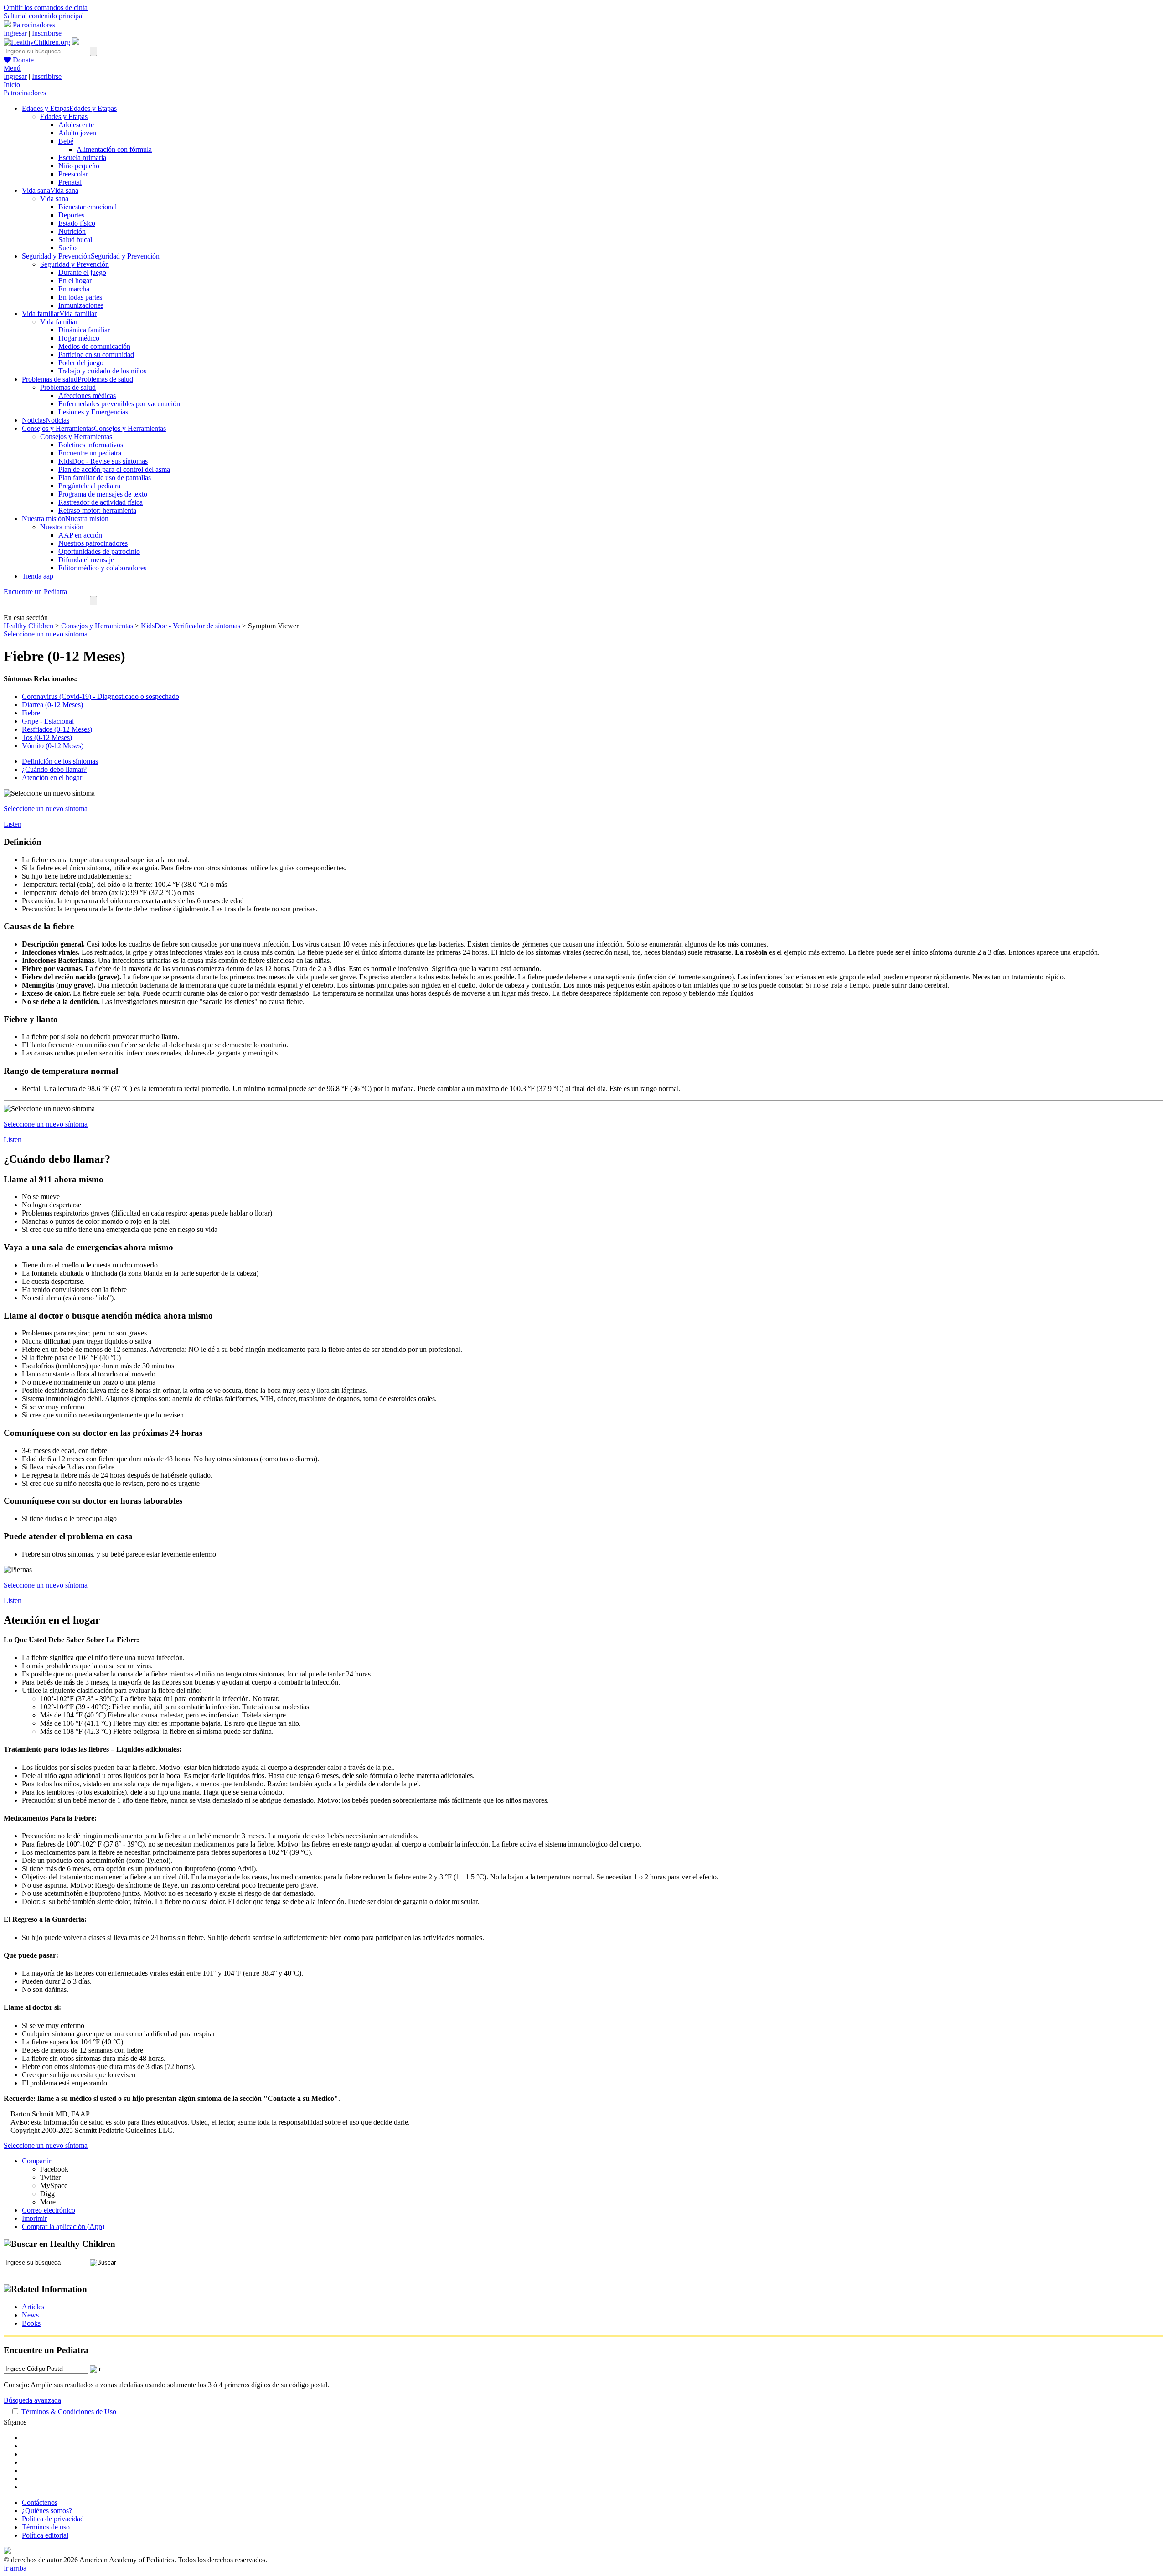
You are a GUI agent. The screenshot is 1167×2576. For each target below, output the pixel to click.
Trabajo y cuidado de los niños (102, 371)
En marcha (74, 289)
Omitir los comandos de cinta (46, 8)
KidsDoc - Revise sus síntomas (103, 461)
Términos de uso (46, 2527)
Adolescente (76, 125)
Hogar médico (79, 338)
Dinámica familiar (84, 330)
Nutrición (72, 231)
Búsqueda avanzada (32, 2400)
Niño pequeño (79, 166)
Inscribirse (47, 33)
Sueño (67, 248)
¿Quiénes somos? (47, 2511)
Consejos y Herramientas (76, 437)
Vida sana (54, 199)
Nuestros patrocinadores (93, 543)
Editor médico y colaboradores (102, 568)
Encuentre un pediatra (90, 453)
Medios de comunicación (94, 346)
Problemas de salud (68, 387)
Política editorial (45, 2535)
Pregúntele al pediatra (89, 486)
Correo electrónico (49, 2210)
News (30, 2315)
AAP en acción (80, 535)
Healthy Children (28, 626)
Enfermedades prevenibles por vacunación (119, 404)
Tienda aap (38, 576)
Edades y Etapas (64, 116)
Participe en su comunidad (96, 354)
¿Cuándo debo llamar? (54, 769)
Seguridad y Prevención (75, 264)
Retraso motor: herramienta (97, 510)
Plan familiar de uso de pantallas (105, 478)
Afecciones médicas (87, 396)
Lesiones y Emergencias (93, 412)
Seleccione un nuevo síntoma (46, 634)
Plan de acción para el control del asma (114, 469)
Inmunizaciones (81, 305)
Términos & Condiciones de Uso (69, 2412)
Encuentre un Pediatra (35, 592)
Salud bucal (75, 240)
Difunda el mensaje (86, 560)
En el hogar (75, 281)
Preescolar (73, 174)
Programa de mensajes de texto (103, 494)
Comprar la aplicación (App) (63, 2227)
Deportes (71, 215)
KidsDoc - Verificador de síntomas (191, 626)
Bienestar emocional (88, 207)
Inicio (12, 85)
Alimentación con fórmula (114, 149)
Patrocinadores (34, 25)
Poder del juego (81, 363)
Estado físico (77, 223)
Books (31, 2323)
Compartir (36, 2161)
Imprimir (34, 2218)
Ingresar (15, 33)
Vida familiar (59, 322)
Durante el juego (82, 272)
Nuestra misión (62, 527)
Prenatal (70, 182)
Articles (33, 2307)
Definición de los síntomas (60, 761)
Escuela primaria (82, 158)
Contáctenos (40, 2502)
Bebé (66, 141)
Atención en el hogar (52, 778)
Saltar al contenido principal (44, 16)
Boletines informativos (91, 445)
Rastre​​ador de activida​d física (101, 502)
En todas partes (80, 297)
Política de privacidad (53, 2519)
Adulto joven (77, 133)
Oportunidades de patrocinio (99, 551)
